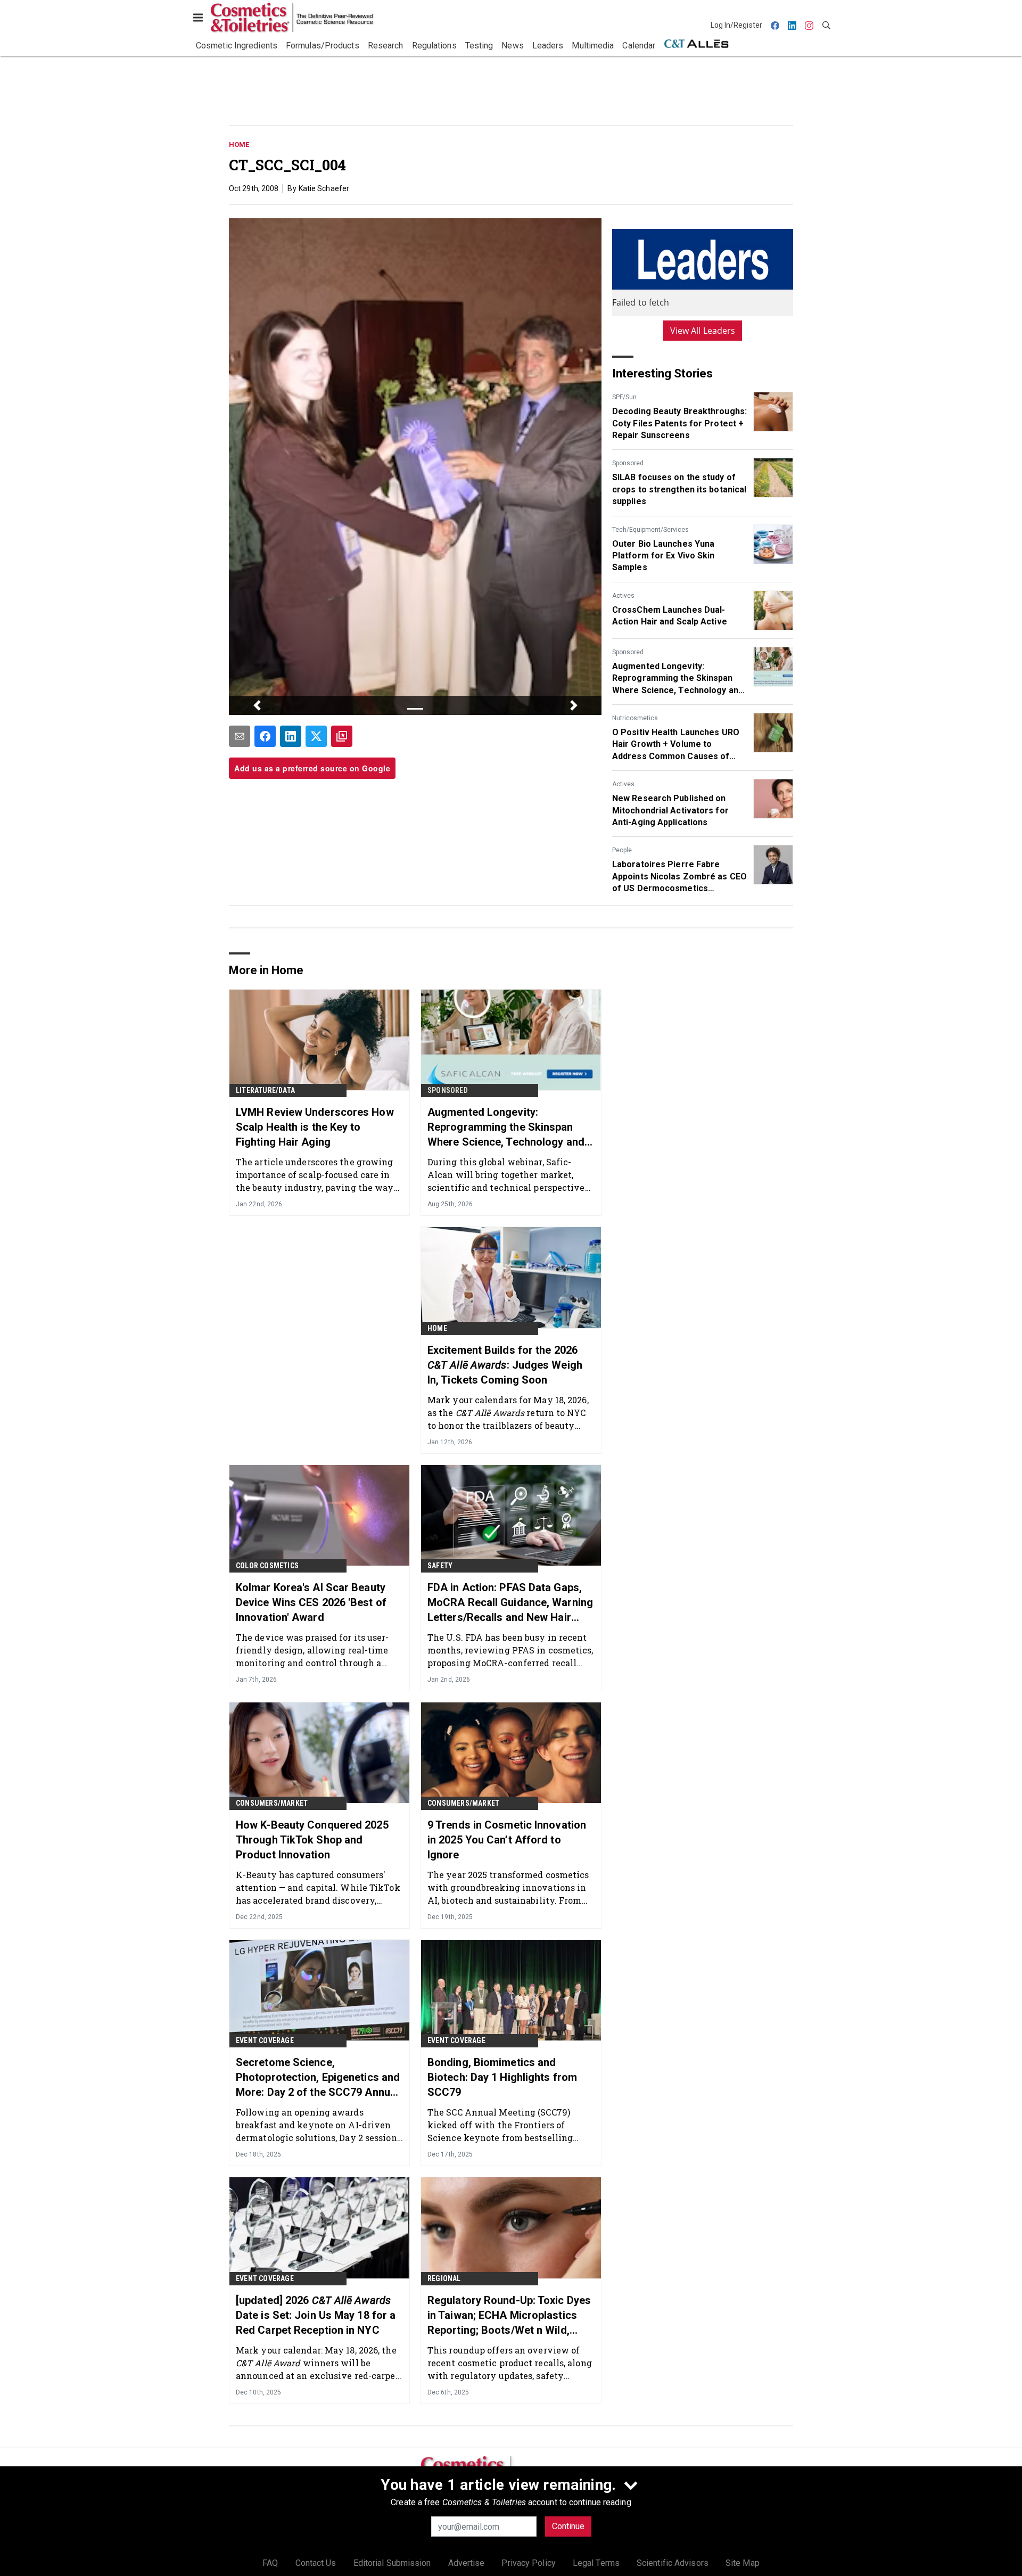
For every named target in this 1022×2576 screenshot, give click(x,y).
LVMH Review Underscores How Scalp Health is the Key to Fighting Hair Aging (315, 1127)
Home (239, 145)
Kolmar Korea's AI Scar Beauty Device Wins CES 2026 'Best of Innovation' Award (311, 1602)
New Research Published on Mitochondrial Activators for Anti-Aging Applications (670, 810)
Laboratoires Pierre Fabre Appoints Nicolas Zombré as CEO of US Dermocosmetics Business (679, 877)
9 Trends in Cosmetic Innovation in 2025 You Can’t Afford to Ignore (507, 1840)
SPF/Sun (624, 397)
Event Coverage (265, 2040)
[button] (257, 705)
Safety (440, 1566)
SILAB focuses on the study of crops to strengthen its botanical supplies (679, 489)
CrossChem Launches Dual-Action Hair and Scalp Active (670, 616)
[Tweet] (316, 736)
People (622, 850)
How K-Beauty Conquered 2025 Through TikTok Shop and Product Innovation (312, 1840)
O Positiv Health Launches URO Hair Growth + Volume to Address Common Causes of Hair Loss (676, 745)
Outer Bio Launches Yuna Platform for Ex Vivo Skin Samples (664, 556)
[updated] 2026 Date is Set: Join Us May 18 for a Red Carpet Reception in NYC (316, 2315)
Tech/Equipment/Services (650, 530)
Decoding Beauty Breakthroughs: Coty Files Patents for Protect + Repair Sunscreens (679, 423)
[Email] (240, 736)
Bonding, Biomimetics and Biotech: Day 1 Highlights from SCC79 (502, 2077)
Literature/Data (265, 1090)
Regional (444, 2278)
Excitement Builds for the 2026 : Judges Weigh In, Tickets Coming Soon (505, 1365)
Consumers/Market (272, 1803)
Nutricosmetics (635, 718)
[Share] (265, 736)
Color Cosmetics (267, 1566)
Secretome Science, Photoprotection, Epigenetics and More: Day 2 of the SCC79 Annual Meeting (318, 2078)
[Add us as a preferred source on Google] (342, 736)
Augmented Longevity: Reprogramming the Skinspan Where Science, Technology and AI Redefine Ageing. (678, 679)
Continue (568, 2526)
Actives (623, 596)
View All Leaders (703, 331)
